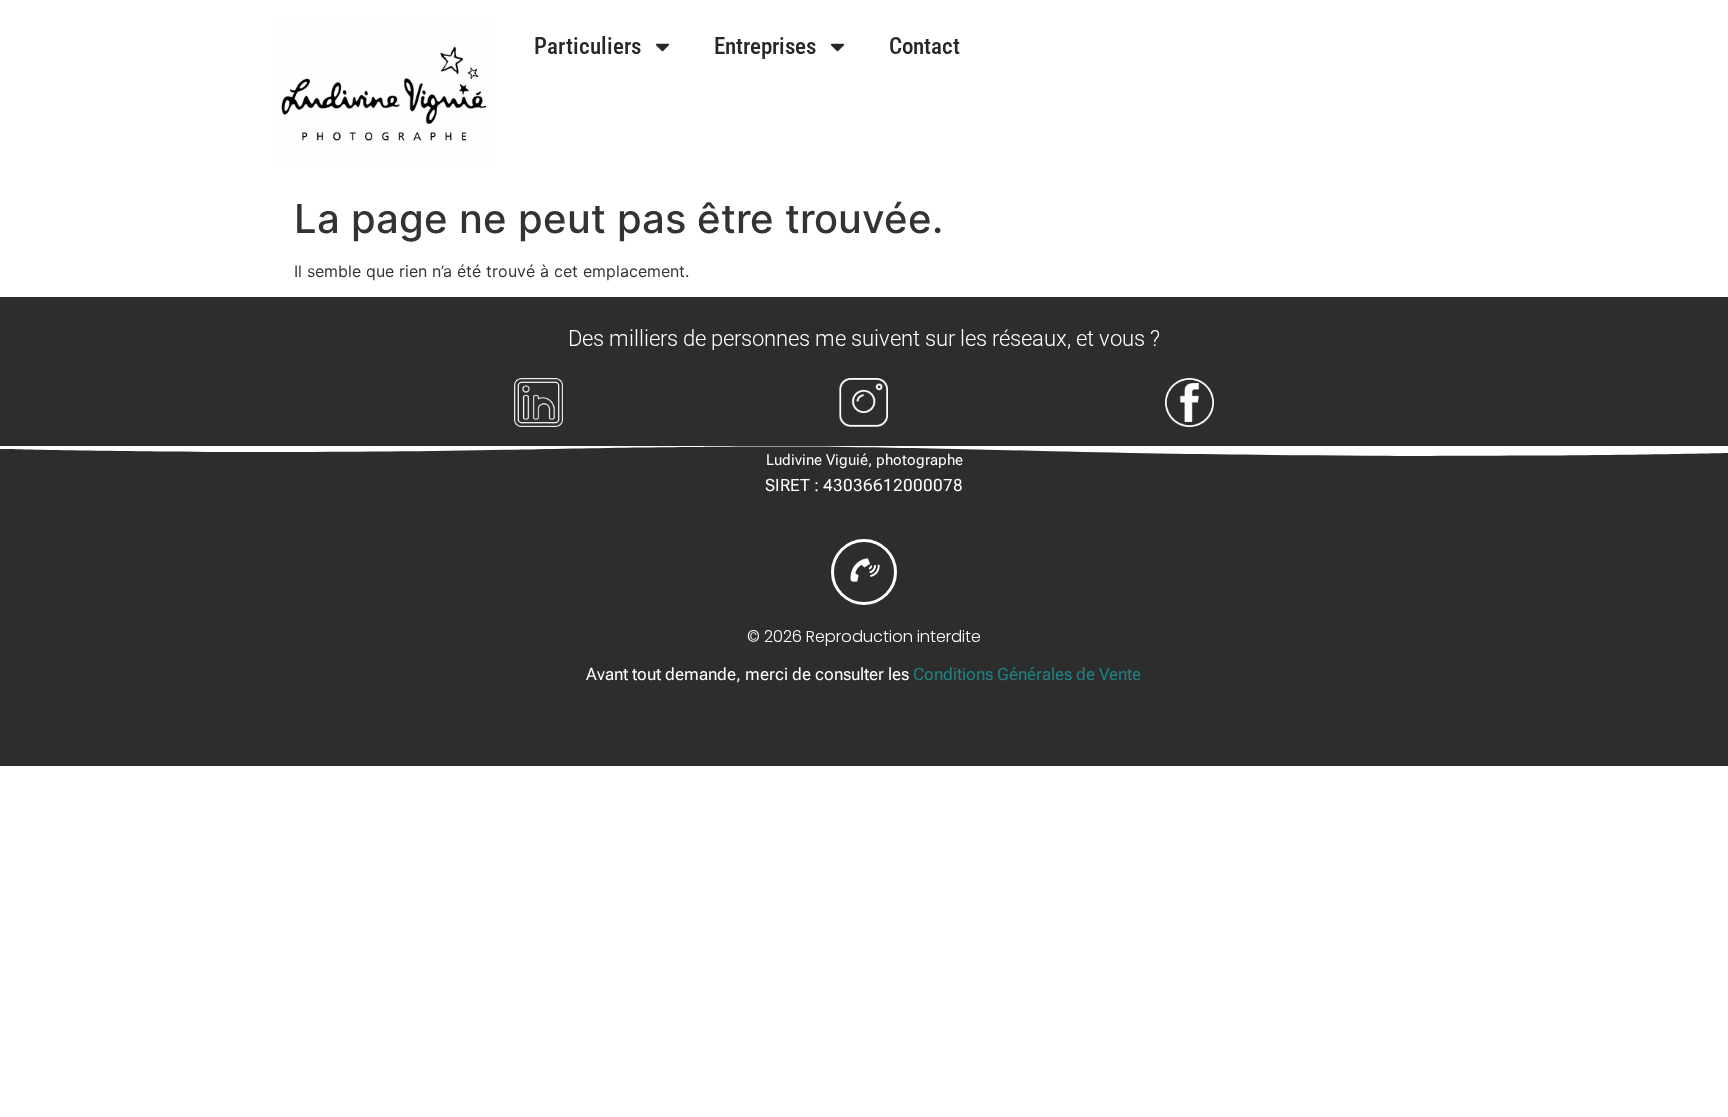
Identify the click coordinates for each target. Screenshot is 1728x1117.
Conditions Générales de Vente (1027, 674)
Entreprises (765, 46)
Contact (924, 46)
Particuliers (587, 46)
